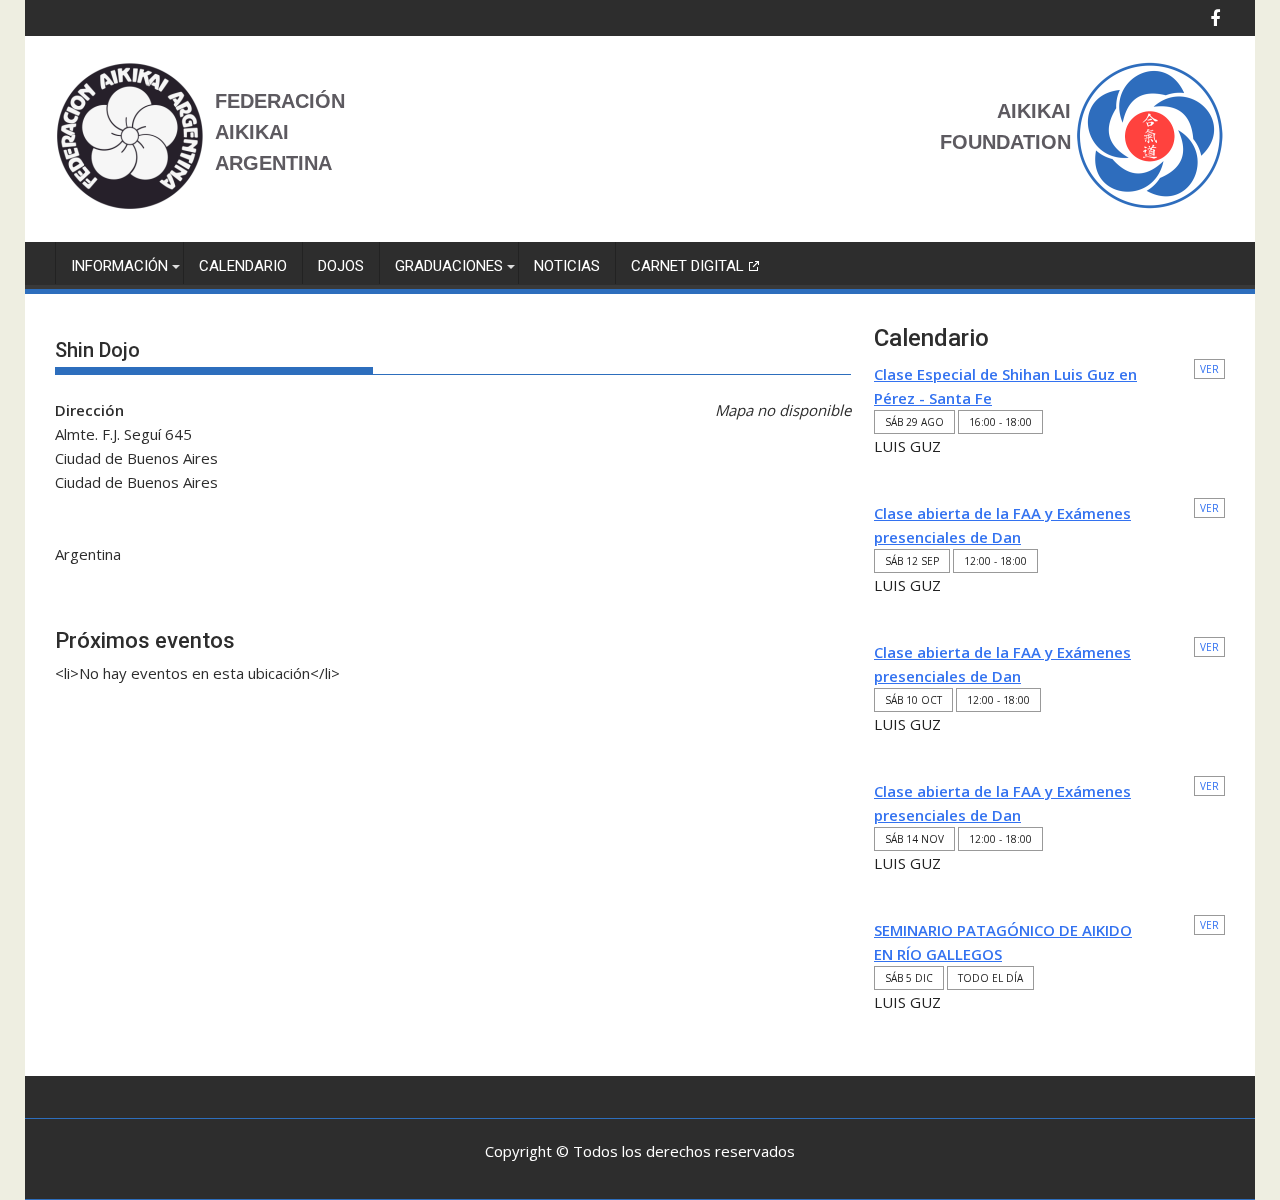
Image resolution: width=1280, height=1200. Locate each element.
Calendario (243, 266)
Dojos (341, 266)
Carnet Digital (687, 266)
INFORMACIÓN (119, 266)
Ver (1209, 369)
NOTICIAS (567, 266)
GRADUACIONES (449, 266)
